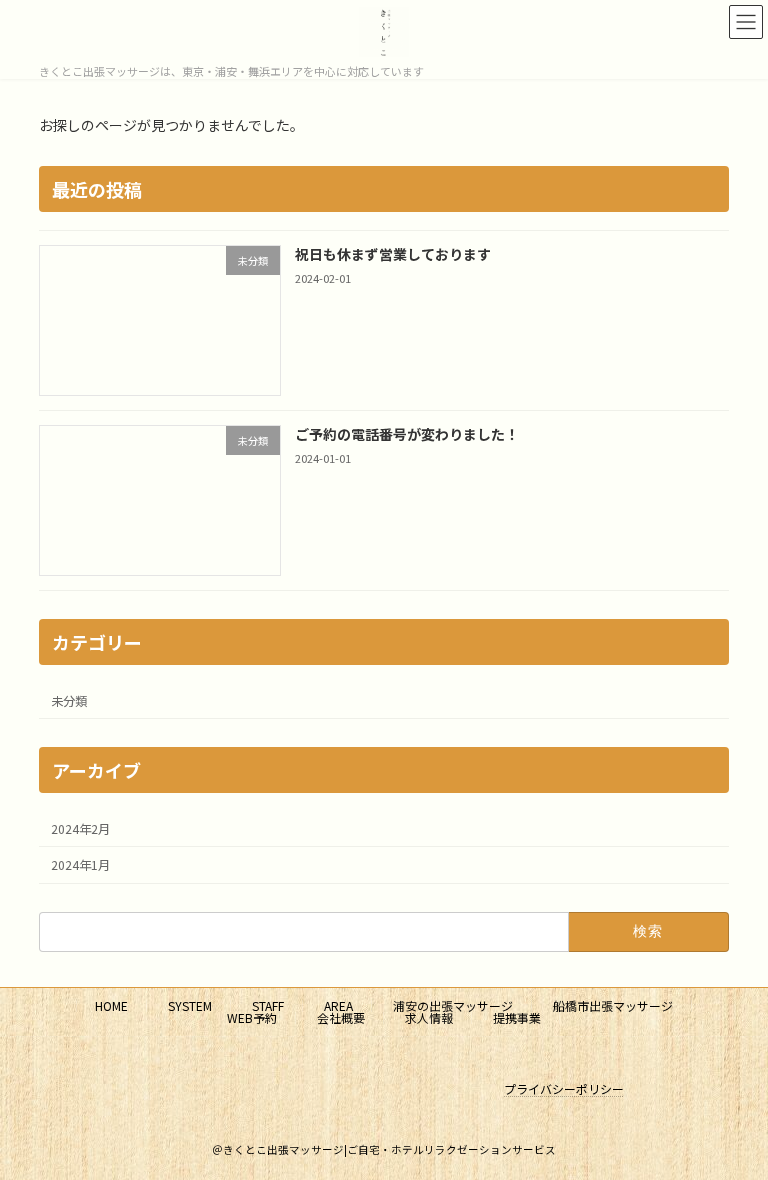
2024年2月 (80, 829)
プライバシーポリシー (564, 1088)
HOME (111, 1005)
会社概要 (341, 1017)
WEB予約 (252, 1017)
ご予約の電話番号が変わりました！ (407, 434)
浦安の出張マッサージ (453, 1005)
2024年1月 (80, 865)
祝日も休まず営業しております (393, 254)
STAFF (268, 1005)
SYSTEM (190, 1005)
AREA (338, 1005)
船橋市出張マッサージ (613, 1005)
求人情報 (429, 1017)
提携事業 (517, 1017)
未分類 (69, 701)
